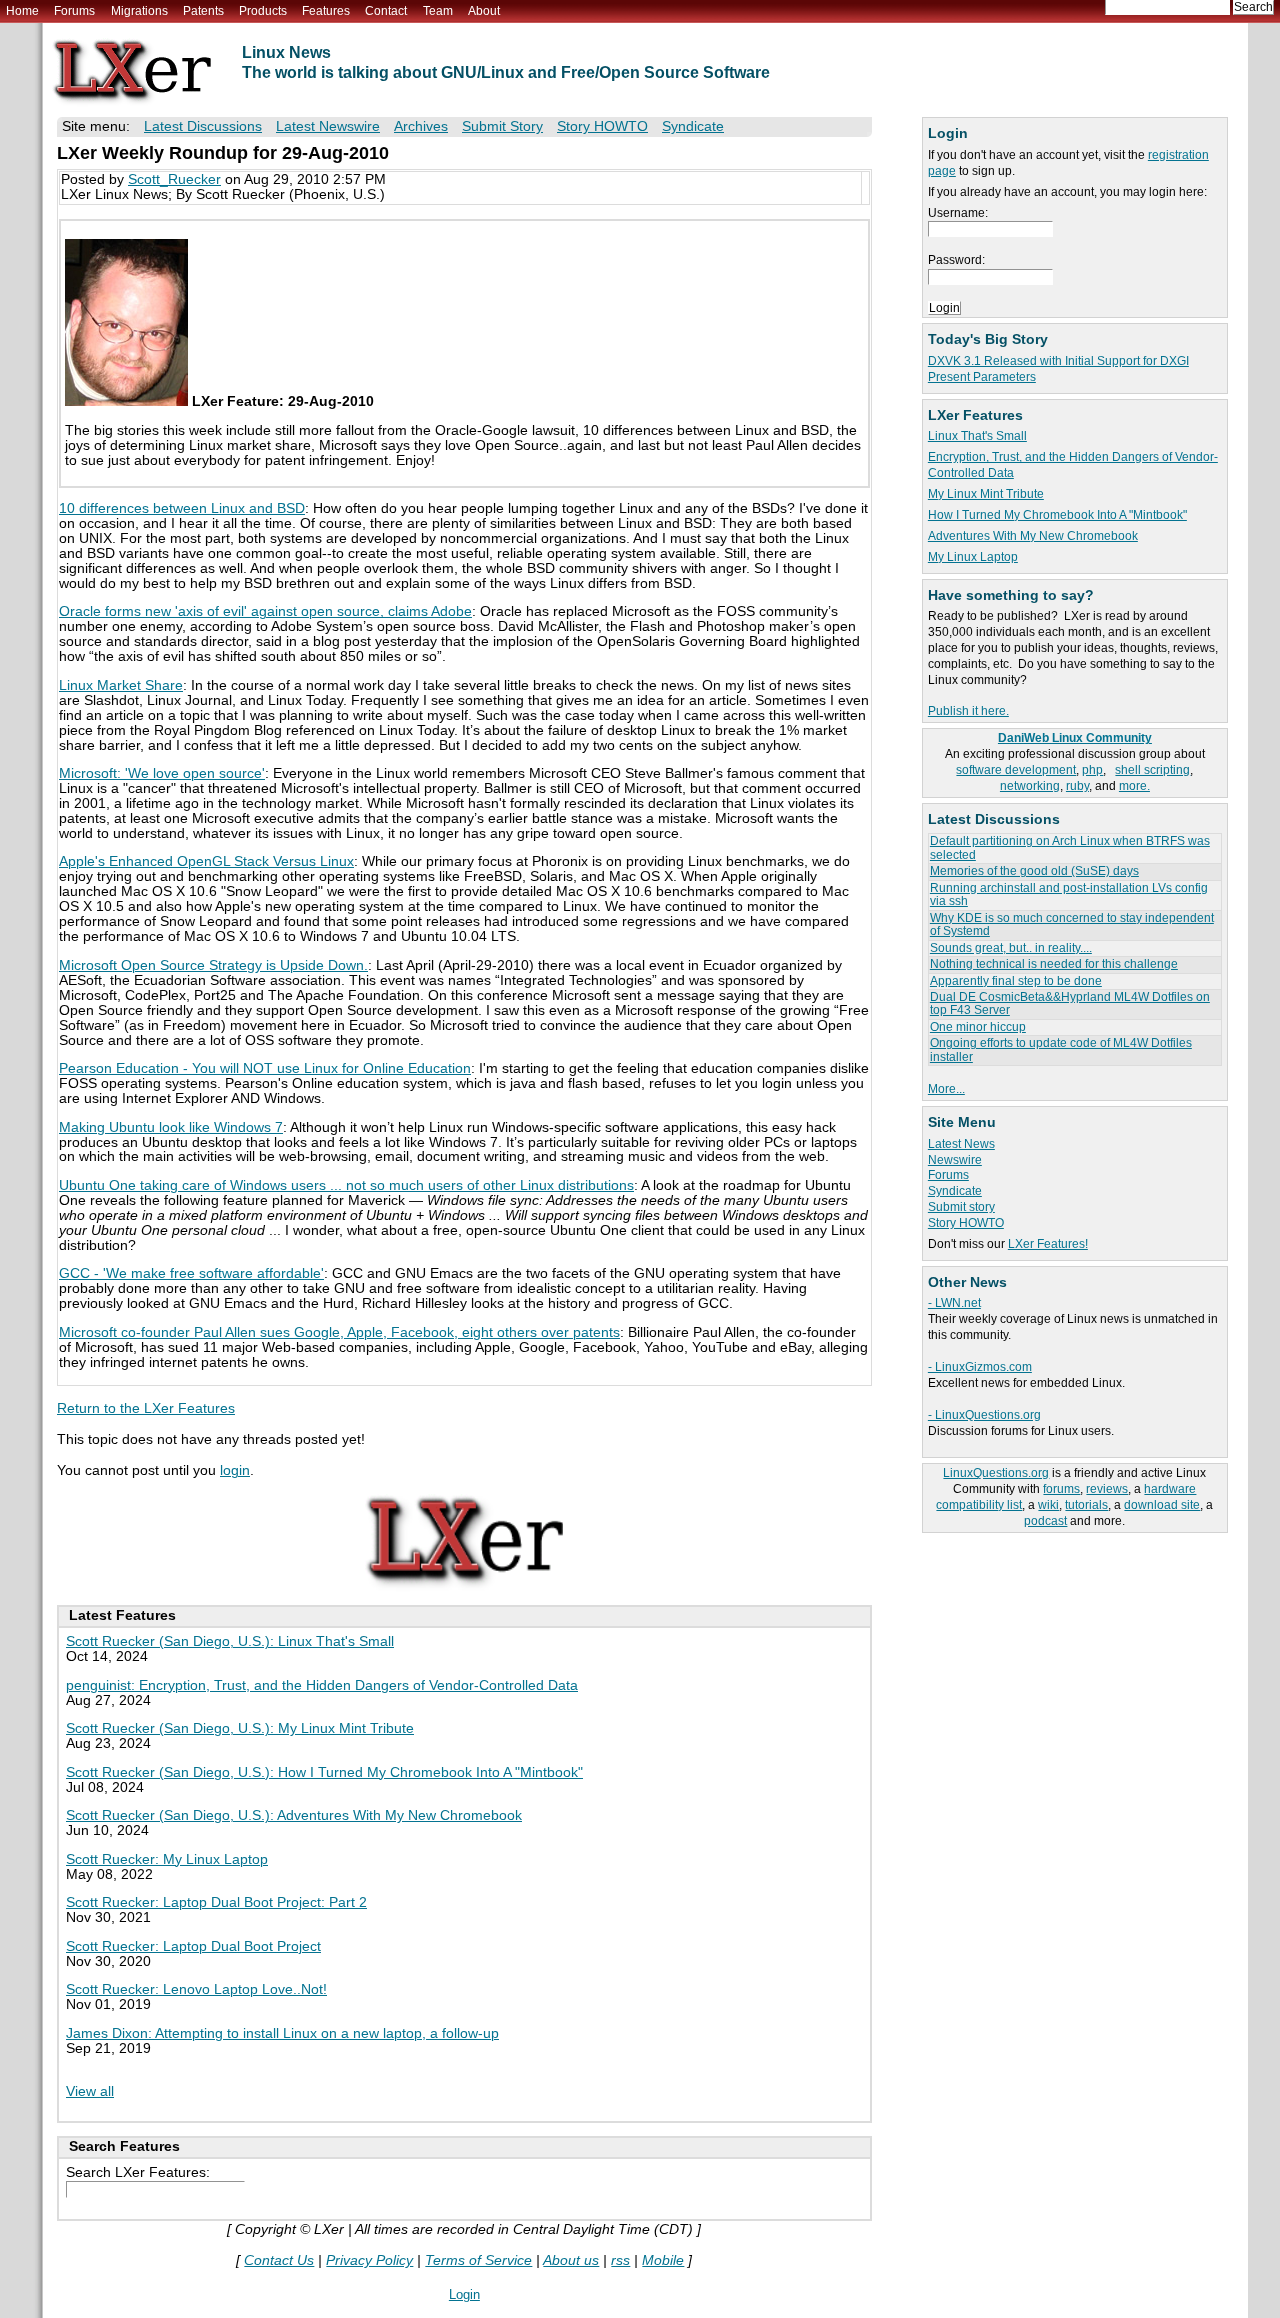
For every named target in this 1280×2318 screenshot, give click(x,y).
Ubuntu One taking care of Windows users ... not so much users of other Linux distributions (346, 1185)
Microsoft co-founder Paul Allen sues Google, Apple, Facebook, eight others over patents (339, 1332)
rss (620, 2260)
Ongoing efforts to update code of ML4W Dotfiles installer (1061, 1049)
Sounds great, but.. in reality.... (1011, 948)
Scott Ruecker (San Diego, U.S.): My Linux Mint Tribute (240, 1728)
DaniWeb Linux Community (1075, 738)
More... (946, 1089)
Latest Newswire (328, 126)
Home (22, 11)
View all (90, 2091)
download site (1162, 1505)
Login (464, 2294)
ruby (1077, 786)
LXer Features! (1048, 1244)
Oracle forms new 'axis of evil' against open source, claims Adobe (265, 611)
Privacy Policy (369, 2260)
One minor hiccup (978, 1027)
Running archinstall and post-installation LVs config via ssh (1069, 894)
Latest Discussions (203, 126)
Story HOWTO (966, 1223)
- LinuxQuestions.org (984, 1415)
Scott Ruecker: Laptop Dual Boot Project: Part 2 (216, 1902)
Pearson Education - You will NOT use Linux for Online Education (265, 1068)
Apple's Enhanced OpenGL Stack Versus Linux (206, 861)
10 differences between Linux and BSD (182, 508)
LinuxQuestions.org (996, 1473)
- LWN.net (954, 1303)
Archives (421, 126)
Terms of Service (478, 2260)
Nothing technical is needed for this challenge (1054, 964)
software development (1016, 770)
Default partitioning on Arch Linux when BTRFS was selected (1070, 847)
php (1092, 770)
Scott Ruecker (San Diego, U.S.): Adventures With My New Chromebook (294, 1815)
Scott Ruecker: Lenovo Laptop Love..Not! (196, 1989)
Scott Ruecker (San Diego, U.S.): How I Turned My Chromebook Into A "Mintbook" (324, 1772)
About (484, 11)
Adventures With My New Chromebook (1033, 536)
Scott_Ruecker (174, 179)
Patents (203, 11)
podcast (1045, 1521)
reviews (1107, 1489)
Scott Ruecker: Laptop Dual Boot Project (193, 1946)
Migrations (139, 11)
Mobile (663, 2260)
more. (1134, 786)
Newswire (955, 1160)
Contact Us (279, 2260)
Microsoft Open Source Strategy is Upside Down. (213, 965)
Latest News (961, 1144)
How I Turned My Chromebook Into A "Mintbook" (1057, 515)
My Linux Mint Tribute (986, 494)
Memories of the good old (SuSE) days (1034, 871)
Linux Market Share (121, 685)
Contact (386, 11)
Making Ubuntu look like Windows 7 (171, 1127)
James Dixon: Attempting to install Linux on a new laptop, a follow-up (282, 2033)
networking (1030, 786)
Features (326, 11)
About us (571, 2260)
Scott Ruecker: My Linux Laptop (167, 1859)
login (235, 1470)
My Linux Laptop (973, 557)
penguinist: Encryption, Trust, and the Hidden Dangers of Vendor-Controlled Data (322, 1685)
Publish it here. (968, 711)
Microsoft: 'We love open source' (162, 773)
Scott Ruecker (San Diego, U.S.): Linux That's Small (230, 1641)
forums (1061, 1489)
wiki (1048, 1505)
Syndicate (955, 1191)
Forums (74, 11)
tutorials (1086, 1505)
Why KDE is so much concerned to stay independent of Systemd (1072, 924)
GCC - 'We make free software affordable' (191, 1273)
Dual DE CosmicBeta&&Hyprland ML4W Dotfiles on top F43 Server (1070, 1003)
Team (438, 11)
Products (263, 11)
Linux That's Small (977, 436)
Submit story (961, 1207)
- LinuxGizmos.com (980, 1367)
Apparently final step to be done (1016, 981)
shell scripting (1152, 770)
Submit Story (502, 126)
